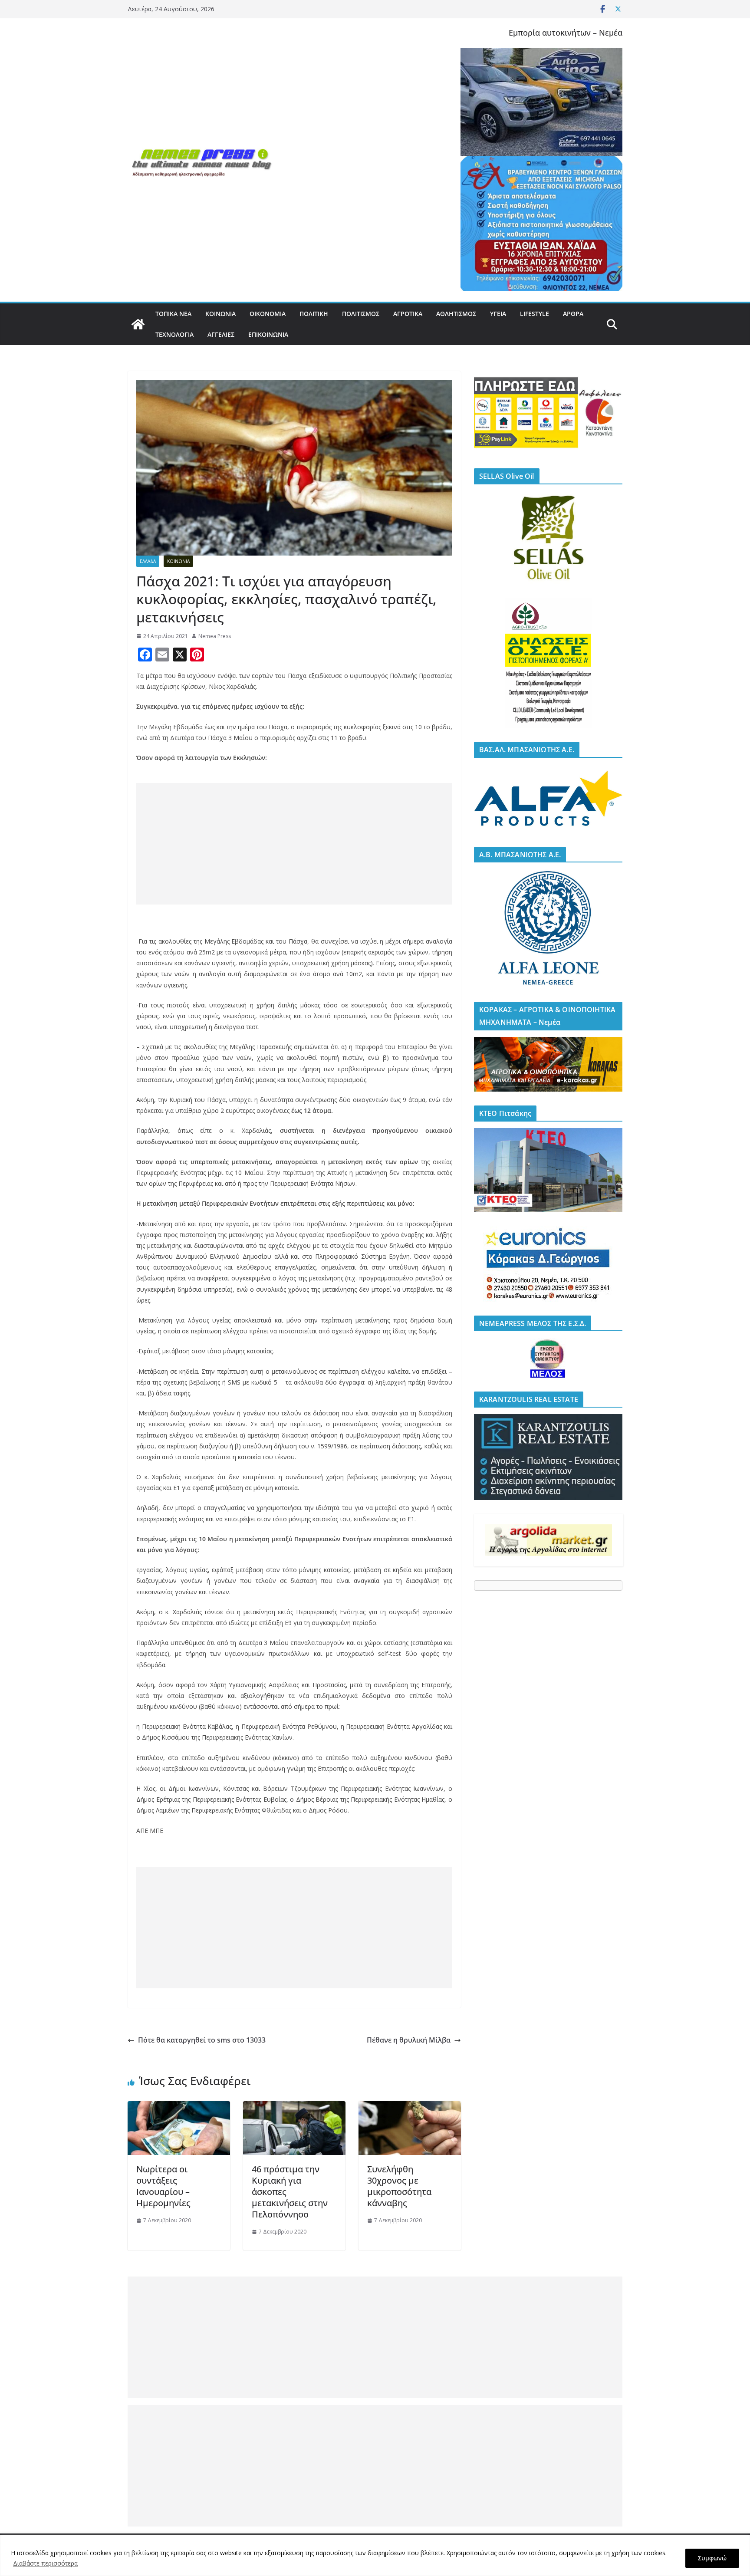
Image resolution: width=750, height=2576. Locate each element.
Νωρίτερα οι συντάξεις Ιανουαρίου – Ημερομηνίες (163, 2186)
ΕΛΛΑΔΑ (148, 561)
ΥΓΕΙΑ (498, 314)
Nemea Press (215, 636)
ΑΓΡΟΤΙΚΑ (408, 314)
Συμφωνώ (712, 2558)
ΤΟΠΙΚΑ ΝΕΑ (173, 314)
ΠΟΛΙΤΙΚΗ (314, 314)
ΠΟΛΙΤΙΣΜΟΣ (361, 314)
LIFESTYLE (535, 314)
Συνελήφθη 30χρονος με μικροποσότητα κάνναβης (399, 2186)
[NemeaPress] (138, 324)
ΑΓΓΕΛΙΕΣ (221, 334)
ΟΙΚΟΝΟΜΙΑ (268, 314)
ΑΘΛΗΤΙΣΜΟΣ (456, 314)
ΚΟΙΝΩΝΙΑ (220, 314)
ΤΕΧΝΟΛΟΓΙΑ (174, 334)
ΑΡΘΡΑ (573, 314)
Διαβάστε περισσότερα (45, 2563)
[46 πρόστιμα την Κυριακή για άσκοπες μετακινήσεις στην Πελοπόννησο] (294, 2107)
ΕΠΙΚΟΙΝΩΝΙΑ (268, 334)
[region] (375, 2555)
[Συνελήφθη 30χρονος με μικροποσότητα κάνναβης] (410, 2107)
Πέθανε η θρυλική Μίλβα (409, 2040)
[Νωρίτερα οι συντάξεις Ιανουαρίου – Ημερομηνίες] (179, 2107)
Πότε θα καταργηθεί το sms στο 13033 (202, 2040)
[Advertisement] (294, 844)
